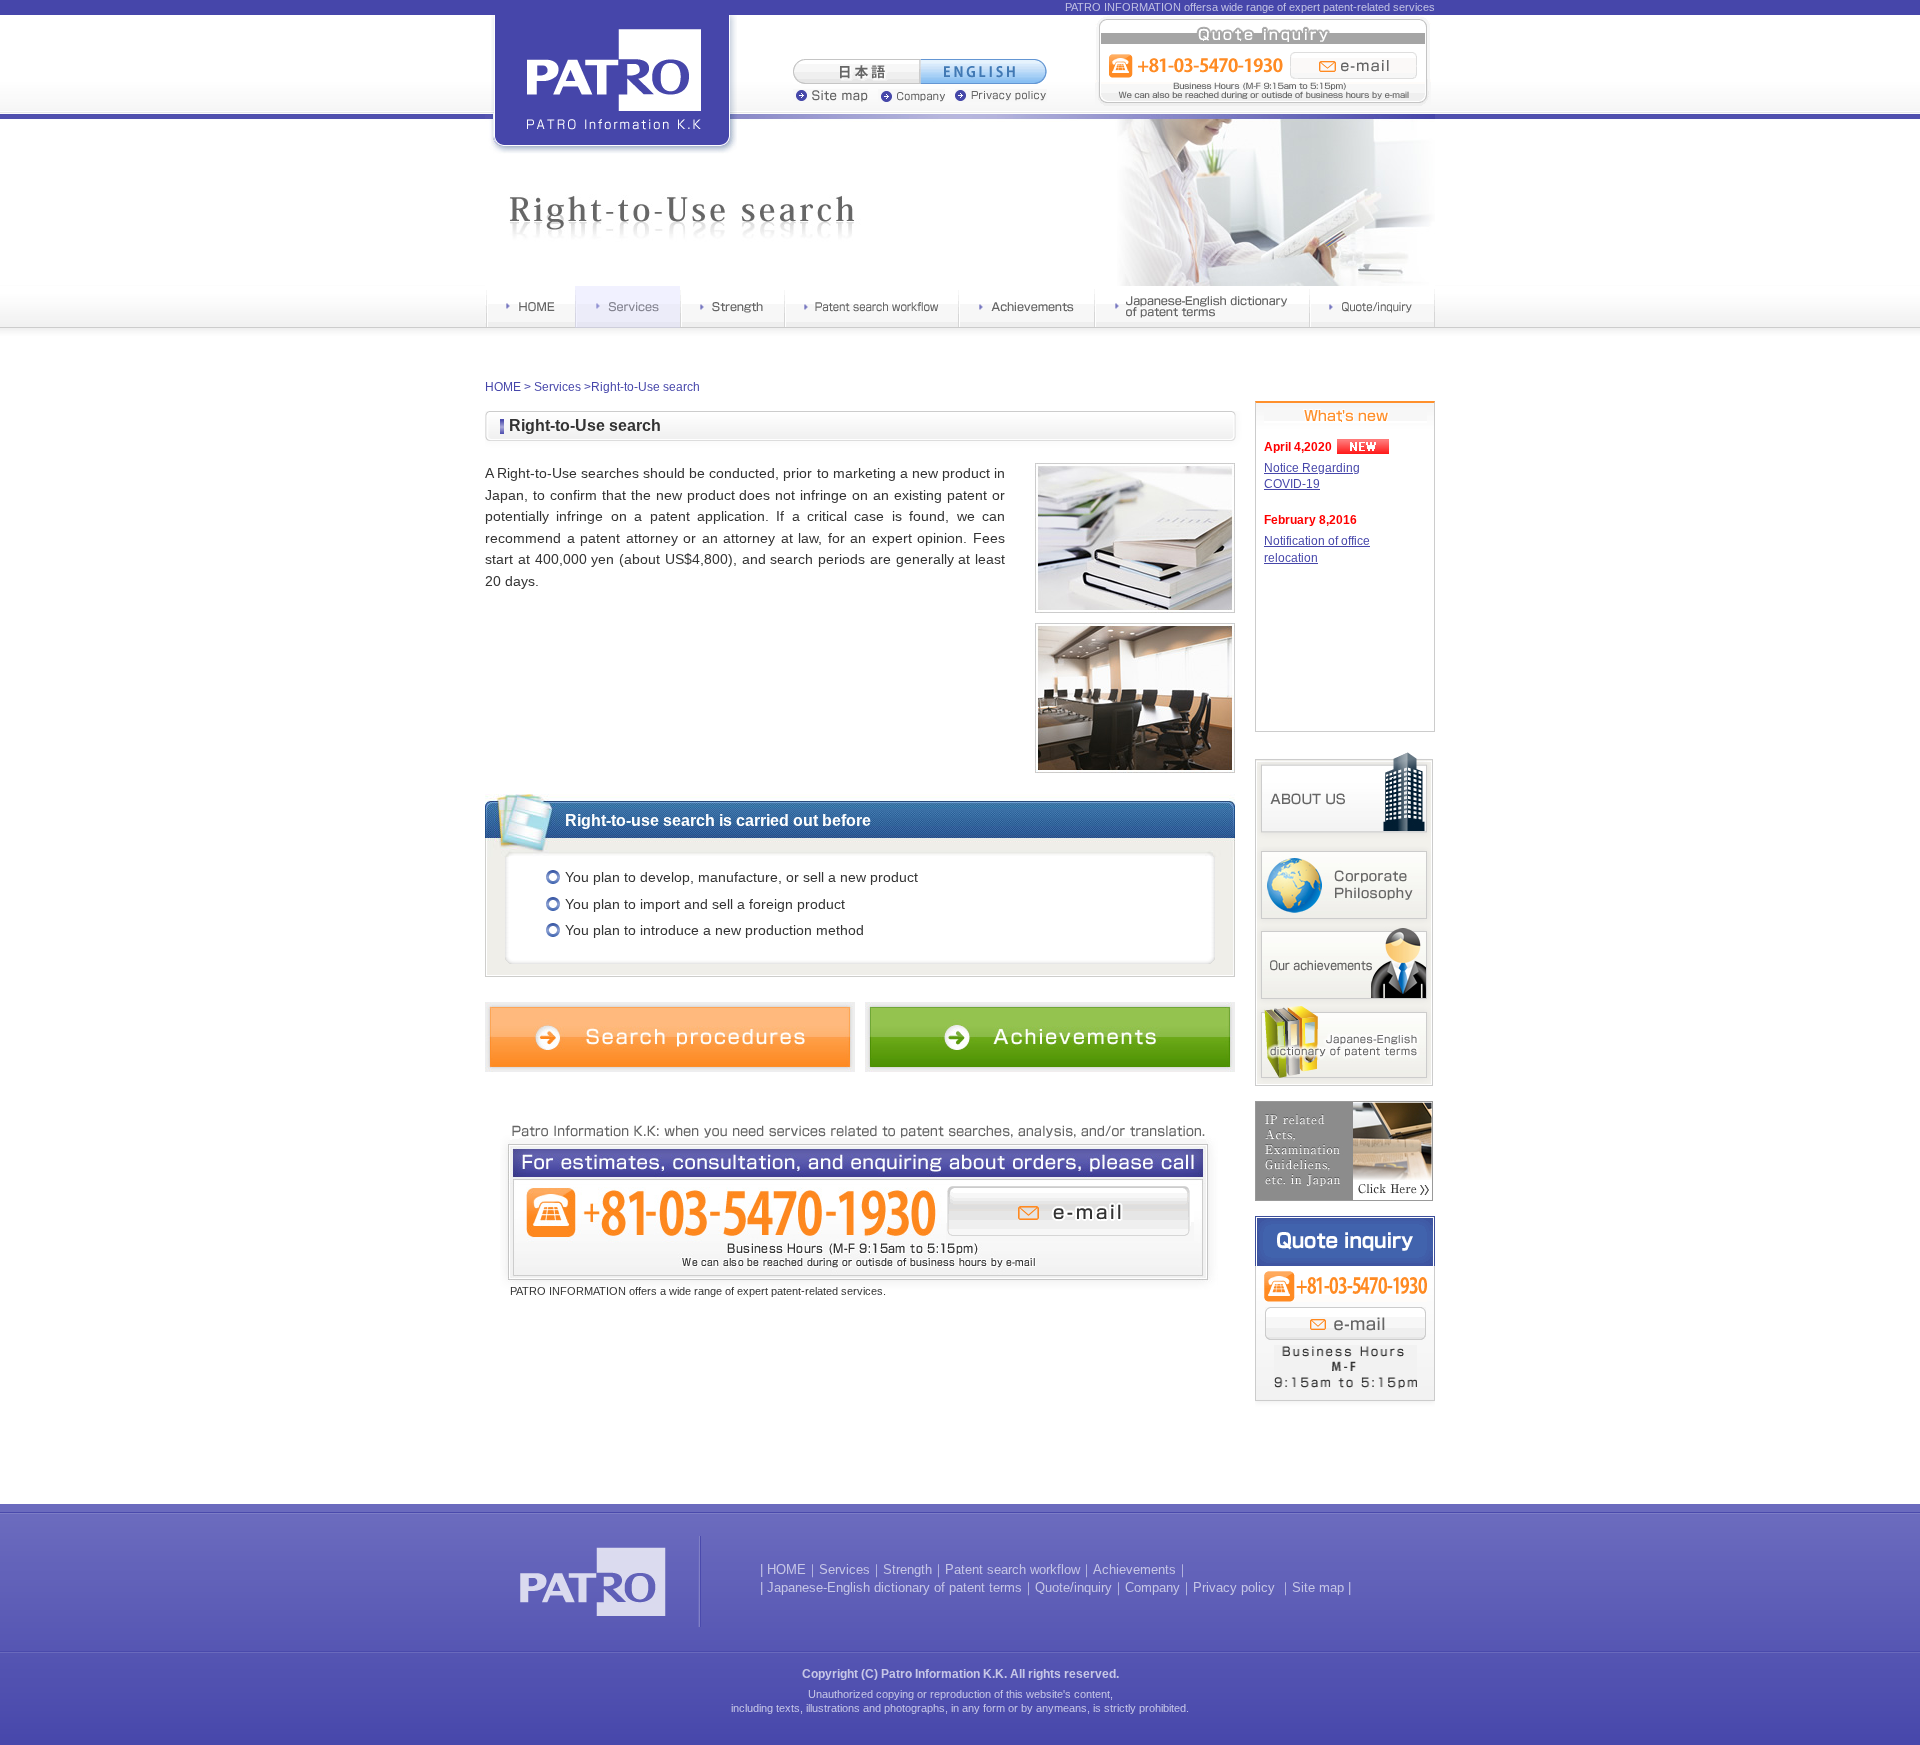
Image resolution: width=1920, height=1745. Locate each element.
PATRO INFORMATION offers (1138, 7)
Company (1152, 1587)
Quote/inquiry (1073, 1587)
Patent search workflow (1012, 1569)
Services (557, 387)
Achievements (1134, 1569)
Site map (1318, 1587)
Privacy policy (1236, 1587)
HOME (503, 387)
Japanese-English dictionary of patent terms (894, 1587)
